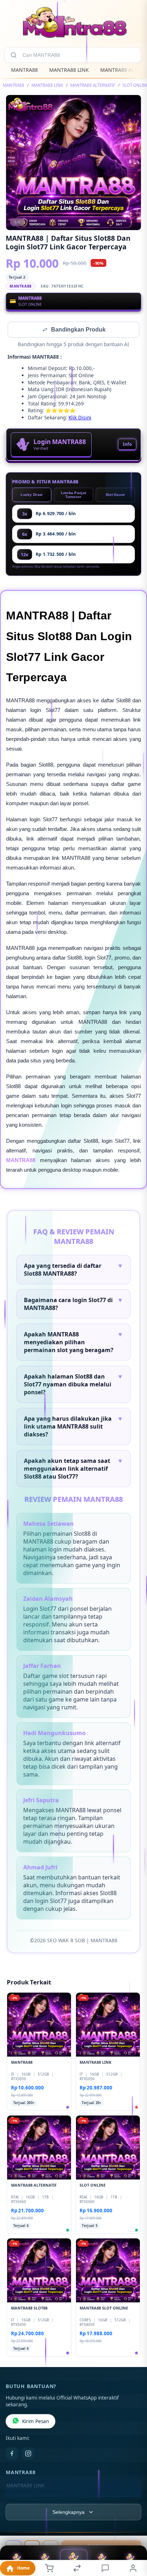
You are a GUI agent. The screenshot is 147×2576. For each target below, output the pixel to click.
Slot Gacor (115, 495)
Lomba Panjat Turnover (74, 495)
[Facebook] (12, 2454)
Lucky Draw (32, 495)
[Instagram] (28, 2454)
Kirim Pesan (36, 2422)
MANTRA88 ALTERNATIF (93, 85)
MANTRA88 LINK (69, 70)
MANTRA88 (24, 70)
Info (127, 445)
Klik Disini (80, 418)
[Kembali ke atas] (133, 2528)
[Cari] (14, 55)
